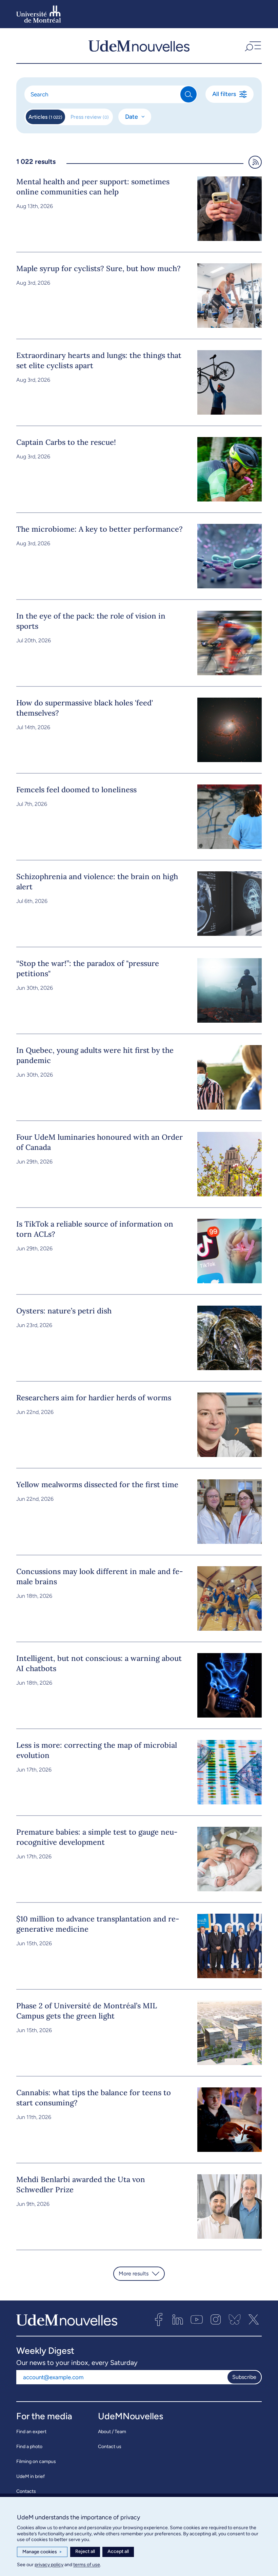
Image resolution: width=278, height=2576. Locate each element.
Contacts (26, 2491)
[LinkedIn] (178, 2319)
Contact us (110, 2447)
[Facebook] (159, 2319)
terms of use (87, 2565)
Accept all (118, 2551)
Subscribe (244, 2377)
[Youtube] (197, 2319)
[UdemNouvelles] (139, 45)
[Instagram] (216, 2319)
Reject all (85, 2551)
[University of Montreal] (39, 14)
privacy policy (49, 2565)
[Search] (188, 94)
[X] (254, 2319)
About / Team (112, 2432)
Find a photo (29, 2447)
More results (134, 2274)
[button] (252, 45)
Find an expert (31, 2432)
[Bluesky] (235, 2319)
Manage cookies (42, 2552)
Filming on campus (36, 2461)
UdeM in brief (31, 2476)
